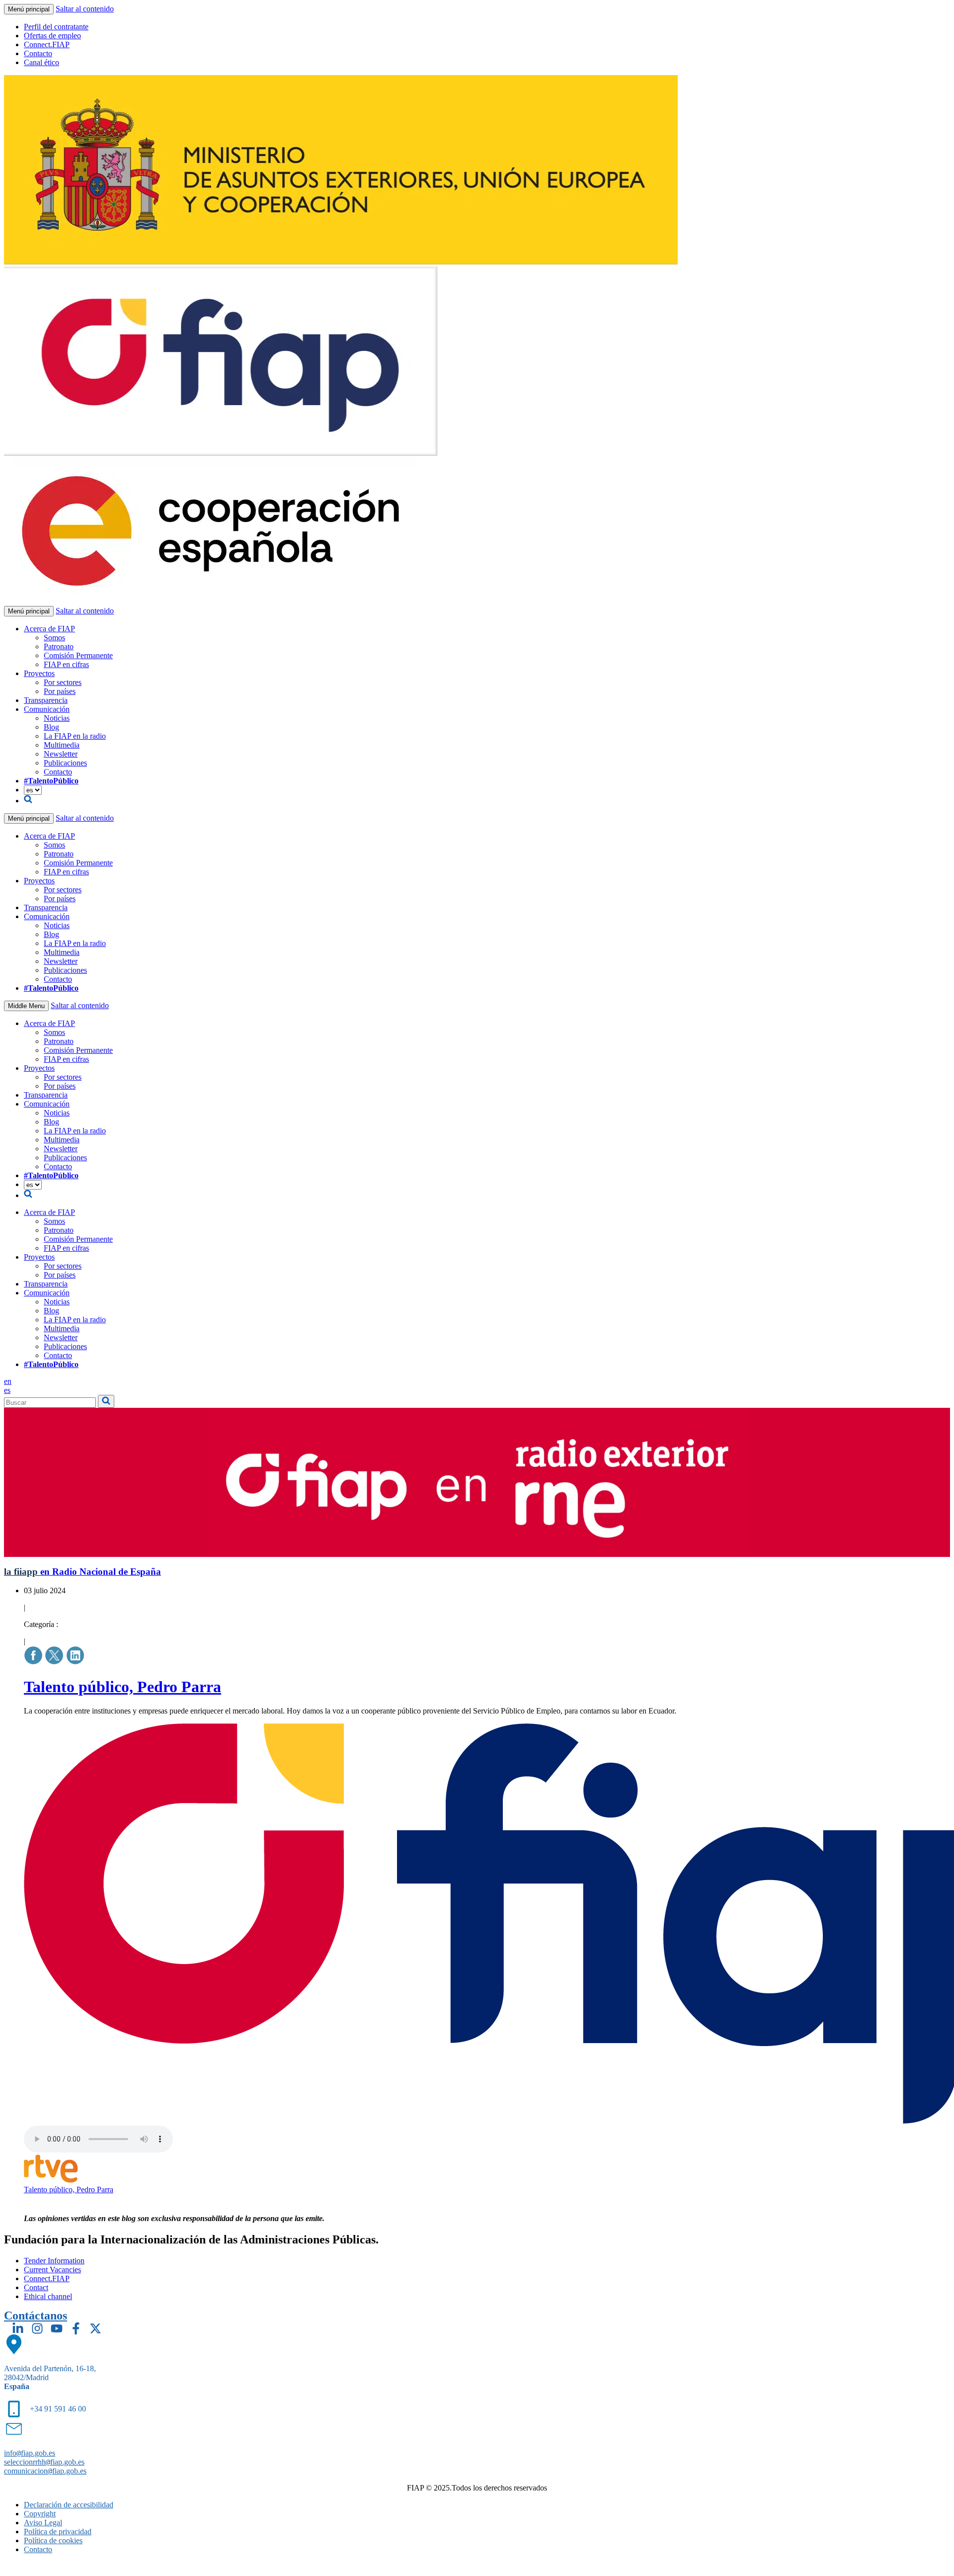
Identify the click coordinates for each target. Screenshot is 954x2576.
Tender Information (54, 2261)
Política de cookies (53, 2540)
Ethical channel (48, 2296)
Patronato (59, 646)
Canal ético (41, 62)
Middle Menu (26, 1006)
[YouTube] (57, 2328)
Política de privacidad (58, 2532)
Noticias (57, 718)
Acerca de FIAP (49, 629)
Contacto (38, 53)
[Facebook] (76, 2328)
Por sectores (63, 682)
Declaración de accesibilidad (69, 2505)
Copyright (40, 2514)
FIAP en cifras (66, 664)
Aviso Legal (43, 2523)
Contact (36, 2287)
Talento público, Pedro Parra (122, 1687)
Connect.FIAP (47, 44)
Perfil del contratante (56, 27)
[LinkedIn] (18, 2328)
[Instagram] (37, 2328)
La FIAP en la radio (75, 736)
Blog (51, 727)
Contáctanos (36, 2316)
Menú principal (29, 9)
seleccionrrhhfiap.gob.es (44, 2462)
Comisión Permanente (78, 655)
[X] (95, 2328)
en (8, 1381)
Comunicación (47, 709)
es (7, 1390)
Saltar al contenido (85, 9)
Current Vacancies (52, 2270)
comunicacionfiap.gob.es (45, 2471)
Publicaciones (65, 763)
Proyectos (39, 673)
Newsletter (61, 754)
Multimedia (62, 745)
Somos (54, 638)
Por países (60, 691)
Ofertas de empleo (52, 36)
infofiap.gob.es (30, 2453)
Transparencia (46, 700)
